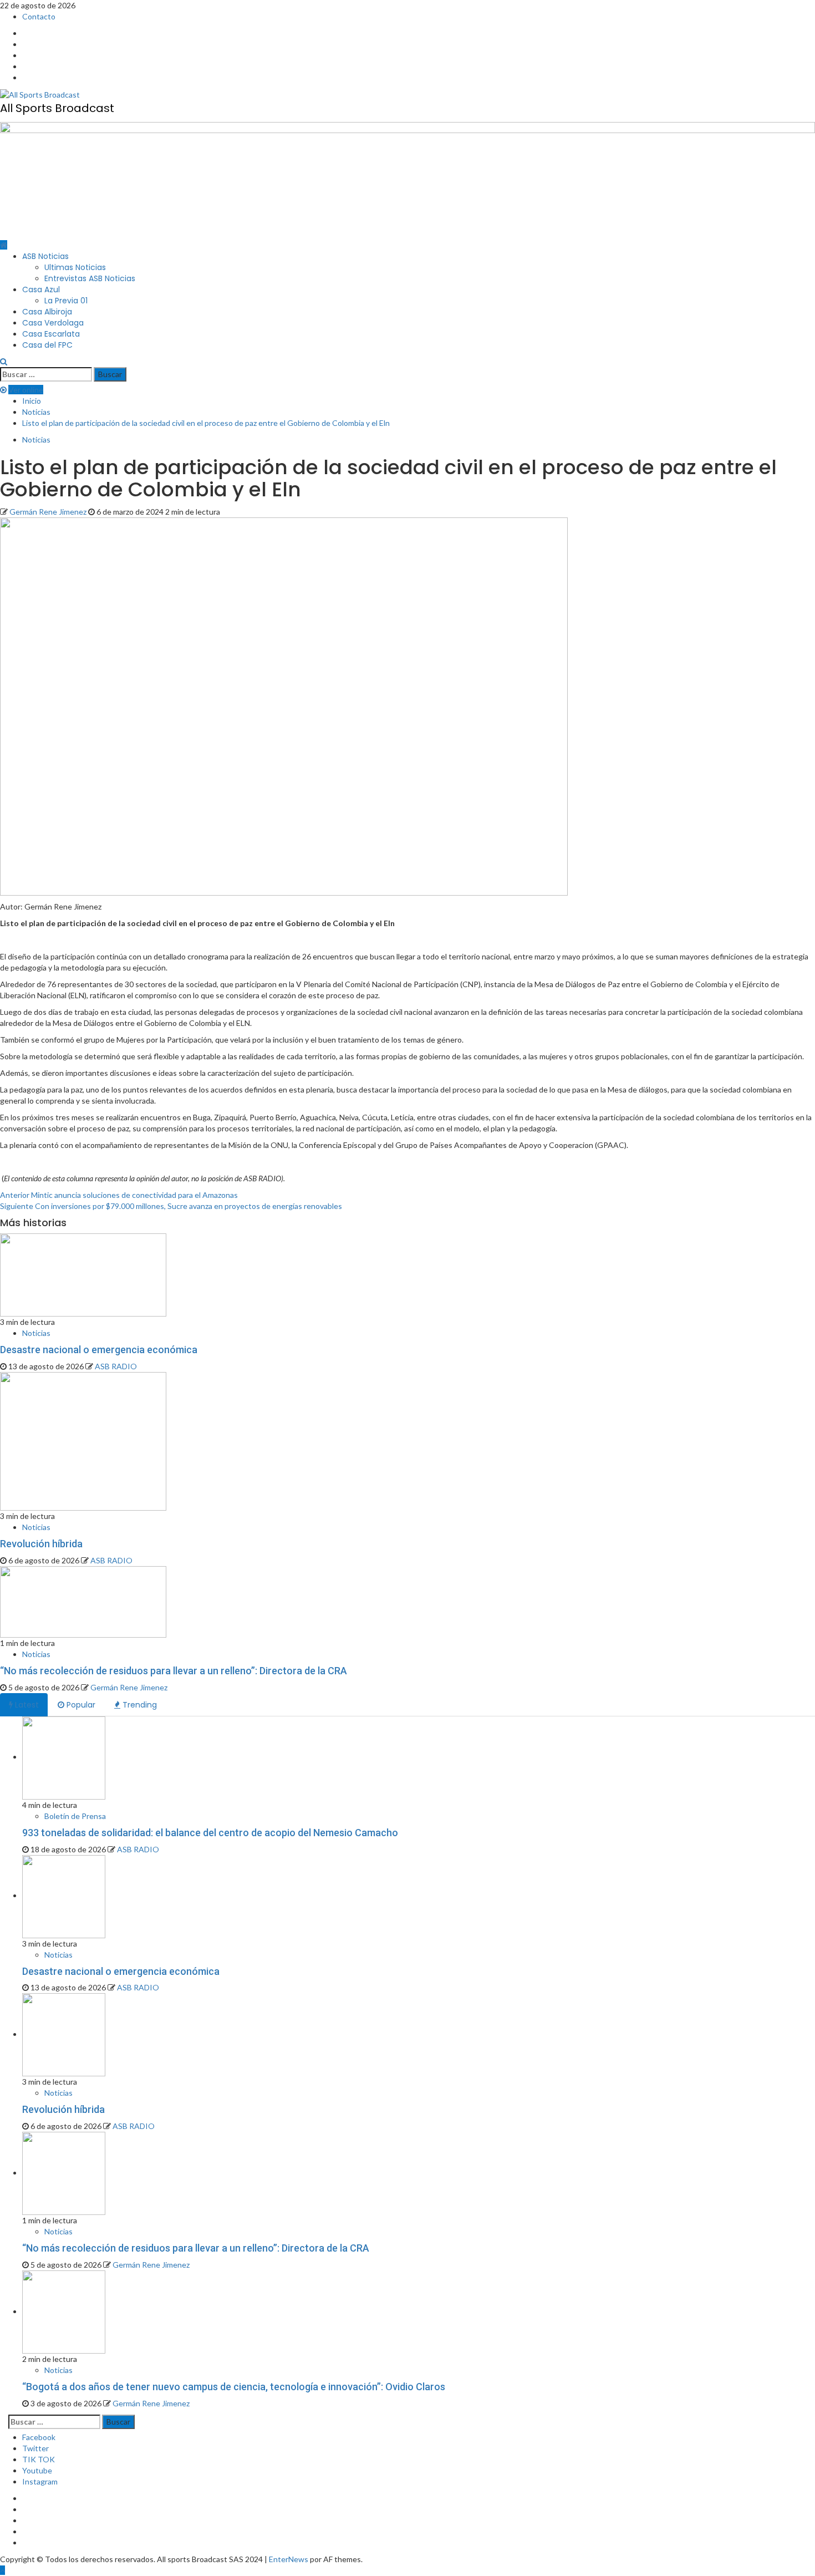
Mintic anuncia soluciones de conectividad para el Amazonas (119, 1195)
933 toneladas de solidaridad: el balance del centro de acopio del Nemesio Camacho (210, 1833)
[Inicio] (4, 245)
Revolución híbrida (41, 1544)
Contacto (39, 16)
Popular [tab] (80, 1705)
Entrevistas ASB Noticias (90, 278)
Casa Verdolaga (53, 323)
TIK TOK (39, 2459)
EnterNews (289, 2559)
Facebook (39, 2437)
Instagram (40, 2481)
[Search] (4, 361)
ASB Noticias (45, 256)
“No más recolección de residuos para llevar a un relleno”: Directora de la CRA (174, 1671)
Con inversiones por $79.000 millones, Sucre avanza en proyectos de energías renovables (171, 1206)
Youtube (37, 2470)
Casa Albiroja (47, 312)
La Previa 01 (66, 301)
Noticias (36, 440)
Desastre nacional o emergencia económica (99, 1350)
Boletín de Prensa (75, 1816)
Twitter (35, 2448)
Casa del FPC (47, 345)
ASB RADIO (116, 1366)
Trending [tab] (139, 1705)
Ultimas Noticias (75, 267)
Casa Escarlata (51, 334)
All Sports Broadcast (57, 108)
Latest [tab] (26, 1705)
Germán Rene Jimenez (49, 512)
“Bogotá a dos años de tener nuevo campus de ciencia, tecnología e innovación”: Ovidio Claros (234, 2387)
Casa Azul (41, 289)
